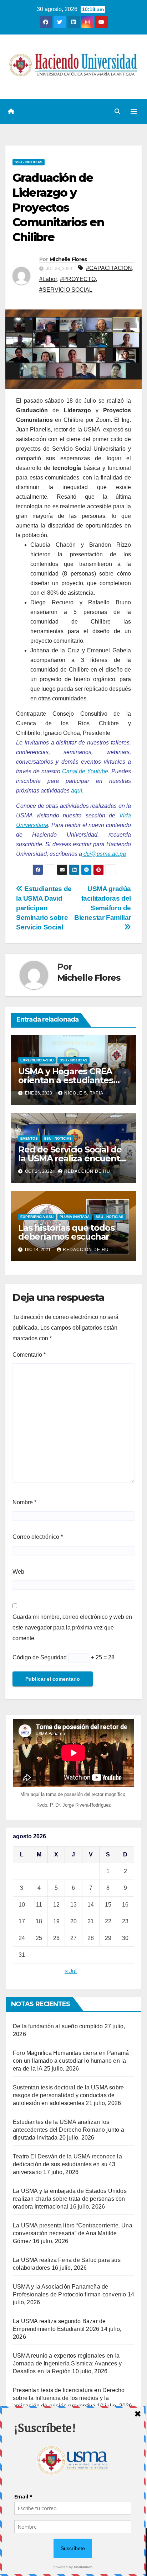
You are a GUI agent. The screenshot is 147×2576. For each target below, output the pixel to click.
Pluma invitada (75, 1217)
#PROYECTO (78, 279)
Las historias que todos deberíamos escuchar (66, 1232)
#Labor (48, 279)
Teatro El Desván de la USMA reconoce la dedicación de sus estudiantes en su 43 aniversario (67, 2164)
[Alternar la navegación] (134, 112)
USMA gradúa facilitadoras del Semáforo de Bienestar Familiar (103, 903)
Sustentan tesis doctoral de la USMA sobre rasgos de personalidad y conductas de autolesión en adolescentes (68, 2095)
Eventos (29, 1138)
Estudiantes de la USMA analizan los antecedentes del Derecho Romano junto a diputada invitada (69, 2130)
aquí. (77, 791)
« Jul (71, 1971)
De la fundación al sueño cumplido (58, 2026)
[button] (117, 112)
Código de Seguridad (40, 1657)
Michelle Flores (68, 259)
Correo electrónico (38, 1537)
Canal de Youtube (85, 771)
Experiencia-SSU (37, 1060)
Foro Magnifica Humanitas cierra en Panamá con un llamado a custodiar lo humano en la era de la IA (71, 2061)
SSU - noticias (29, 162)
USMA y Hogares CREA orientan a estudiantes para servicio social (66, 1080)
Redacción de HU (87, 1171)
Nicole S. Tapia (84, 1093)
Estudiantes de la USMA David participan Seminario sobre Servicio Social (44, 908)
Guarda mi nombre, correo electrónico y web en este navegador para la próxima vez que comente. (72, 1628)
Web (18, 1572)
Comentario (29, 1355)
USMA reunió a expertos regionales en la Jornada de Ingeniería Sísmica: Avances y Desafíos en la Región (67, 2363)
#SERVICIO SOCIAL (66, 290)
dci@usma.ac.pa (104, 854)
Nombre (24, 1502)
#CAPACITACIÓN (109, 268)
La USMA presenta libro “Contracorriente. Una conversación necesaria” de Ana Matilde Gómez (73, 2233)
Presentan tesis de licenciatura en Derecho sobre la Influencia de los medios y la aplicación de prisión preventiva (69, 2398)
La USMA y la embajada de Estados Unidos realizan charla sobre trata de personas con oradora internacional (70, 2199)
